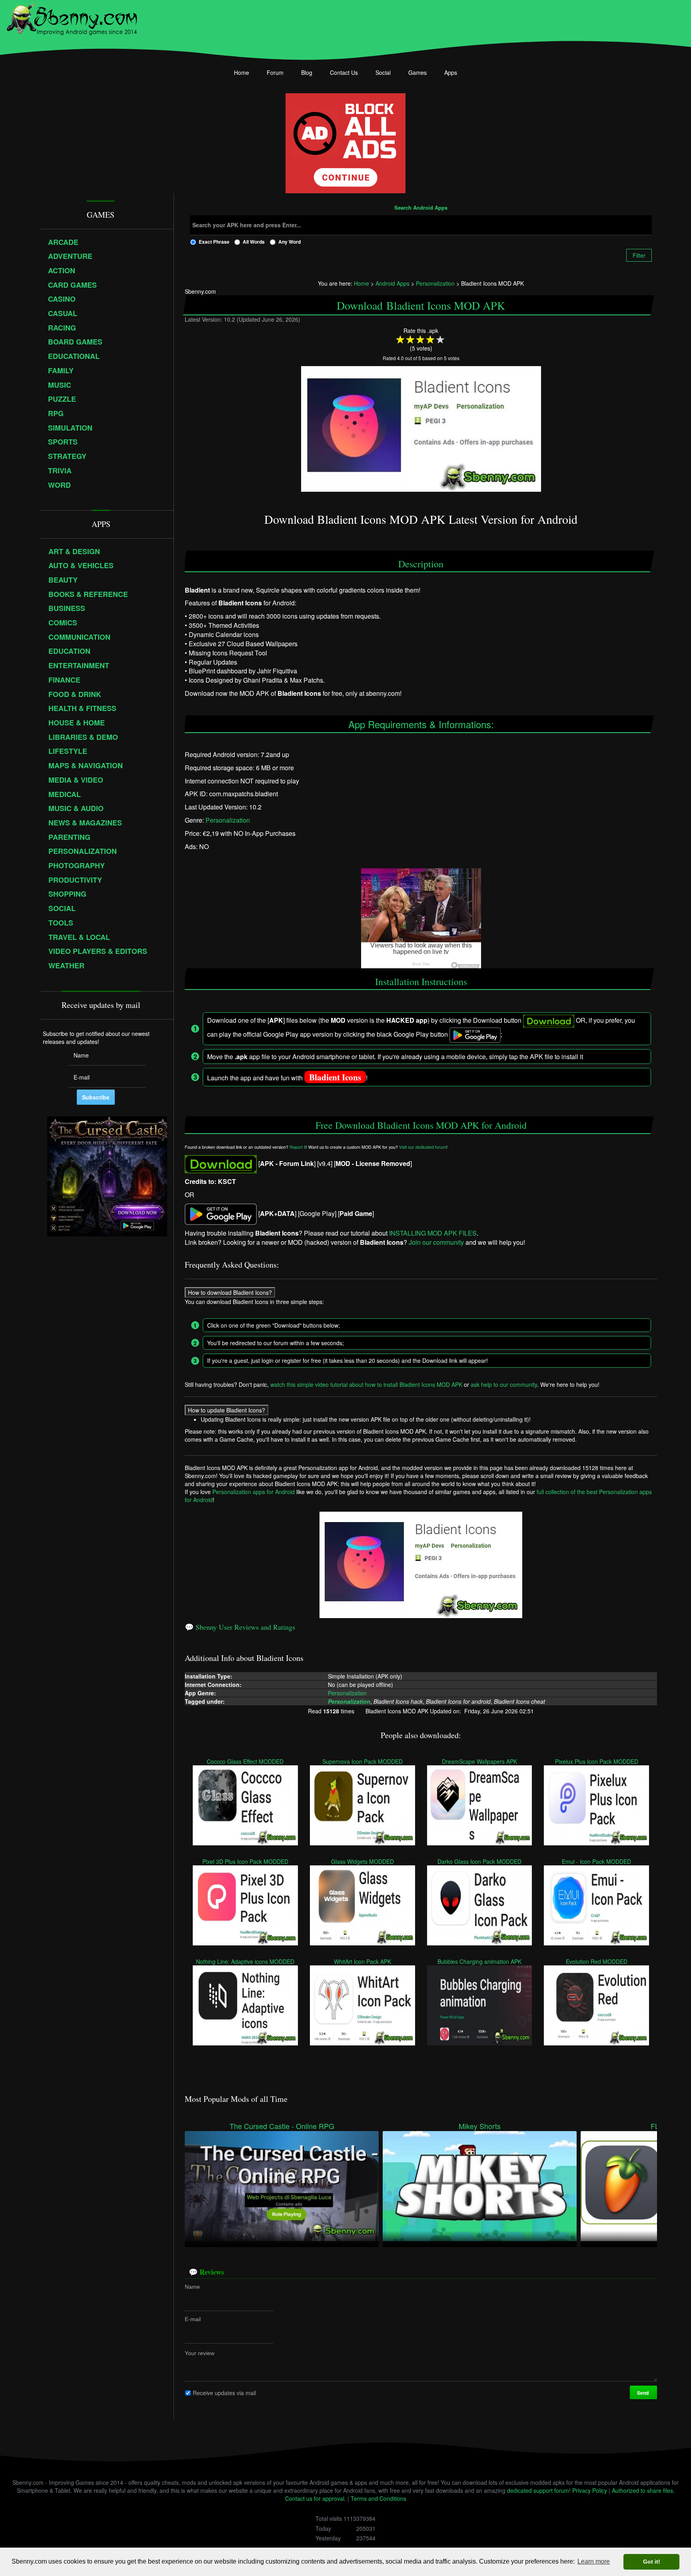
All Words (254, 242)
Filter (639, 255)
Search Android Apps (421, 208)
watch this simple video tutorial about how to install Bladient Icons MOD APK (366, 1384)
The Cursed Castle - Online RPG (282, 2126)
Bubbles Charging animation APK (479, 1961)
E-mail (193, 2319)
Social (383, 72)
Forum (275, 72)
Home (242, 72)
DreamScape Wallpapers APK (479, 1761)
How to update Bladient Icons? (227, 1410)
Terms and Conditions (378, 2498)
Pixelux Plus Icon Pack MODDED (597, 1761)
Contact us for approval (315, 2498)
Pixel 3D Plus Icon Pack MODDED (245, 1861)
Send (643, 2392)
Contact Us (344, 72)
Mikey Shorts (480, 2126)
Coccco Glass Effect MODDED (246, 1761)
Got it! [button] (652, 2562)
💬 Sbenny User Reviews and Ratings (240, 1627)
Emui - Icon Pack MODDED (596, 1861)
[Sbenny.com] (72, 17)
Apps (451, 72)
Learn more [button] (594, 2561)
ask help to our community (504, 1384)
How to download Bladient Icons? (230, 1292)
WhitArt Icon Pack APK (362, 1961)
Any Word (290, 242)
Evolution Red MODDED (597, 1961)
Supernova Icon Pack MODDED (362, 1761)
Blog (307, 72)
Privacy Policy (590, 2490)
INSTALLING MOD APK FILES (433, 1233)
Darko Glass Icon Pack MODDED (479, 1861)
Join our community (436, 1243)
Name (192, 2286)
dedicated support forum (538, 2490)
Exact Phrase (214, 242)
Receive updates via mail (224, 2392)
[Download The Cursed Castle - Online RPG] (282, 2185)
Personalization (228, 820)
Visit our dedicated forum (423, 1147)
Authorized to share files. (643, 2490)
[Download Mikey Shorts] (480, 2185)
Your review (200, 2353)
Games (417, 72)
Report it (298, 1147)
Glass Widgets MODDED (362, 1861)
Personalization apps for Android (254, 1492)
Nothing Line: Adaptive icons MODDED (246, 1961)
